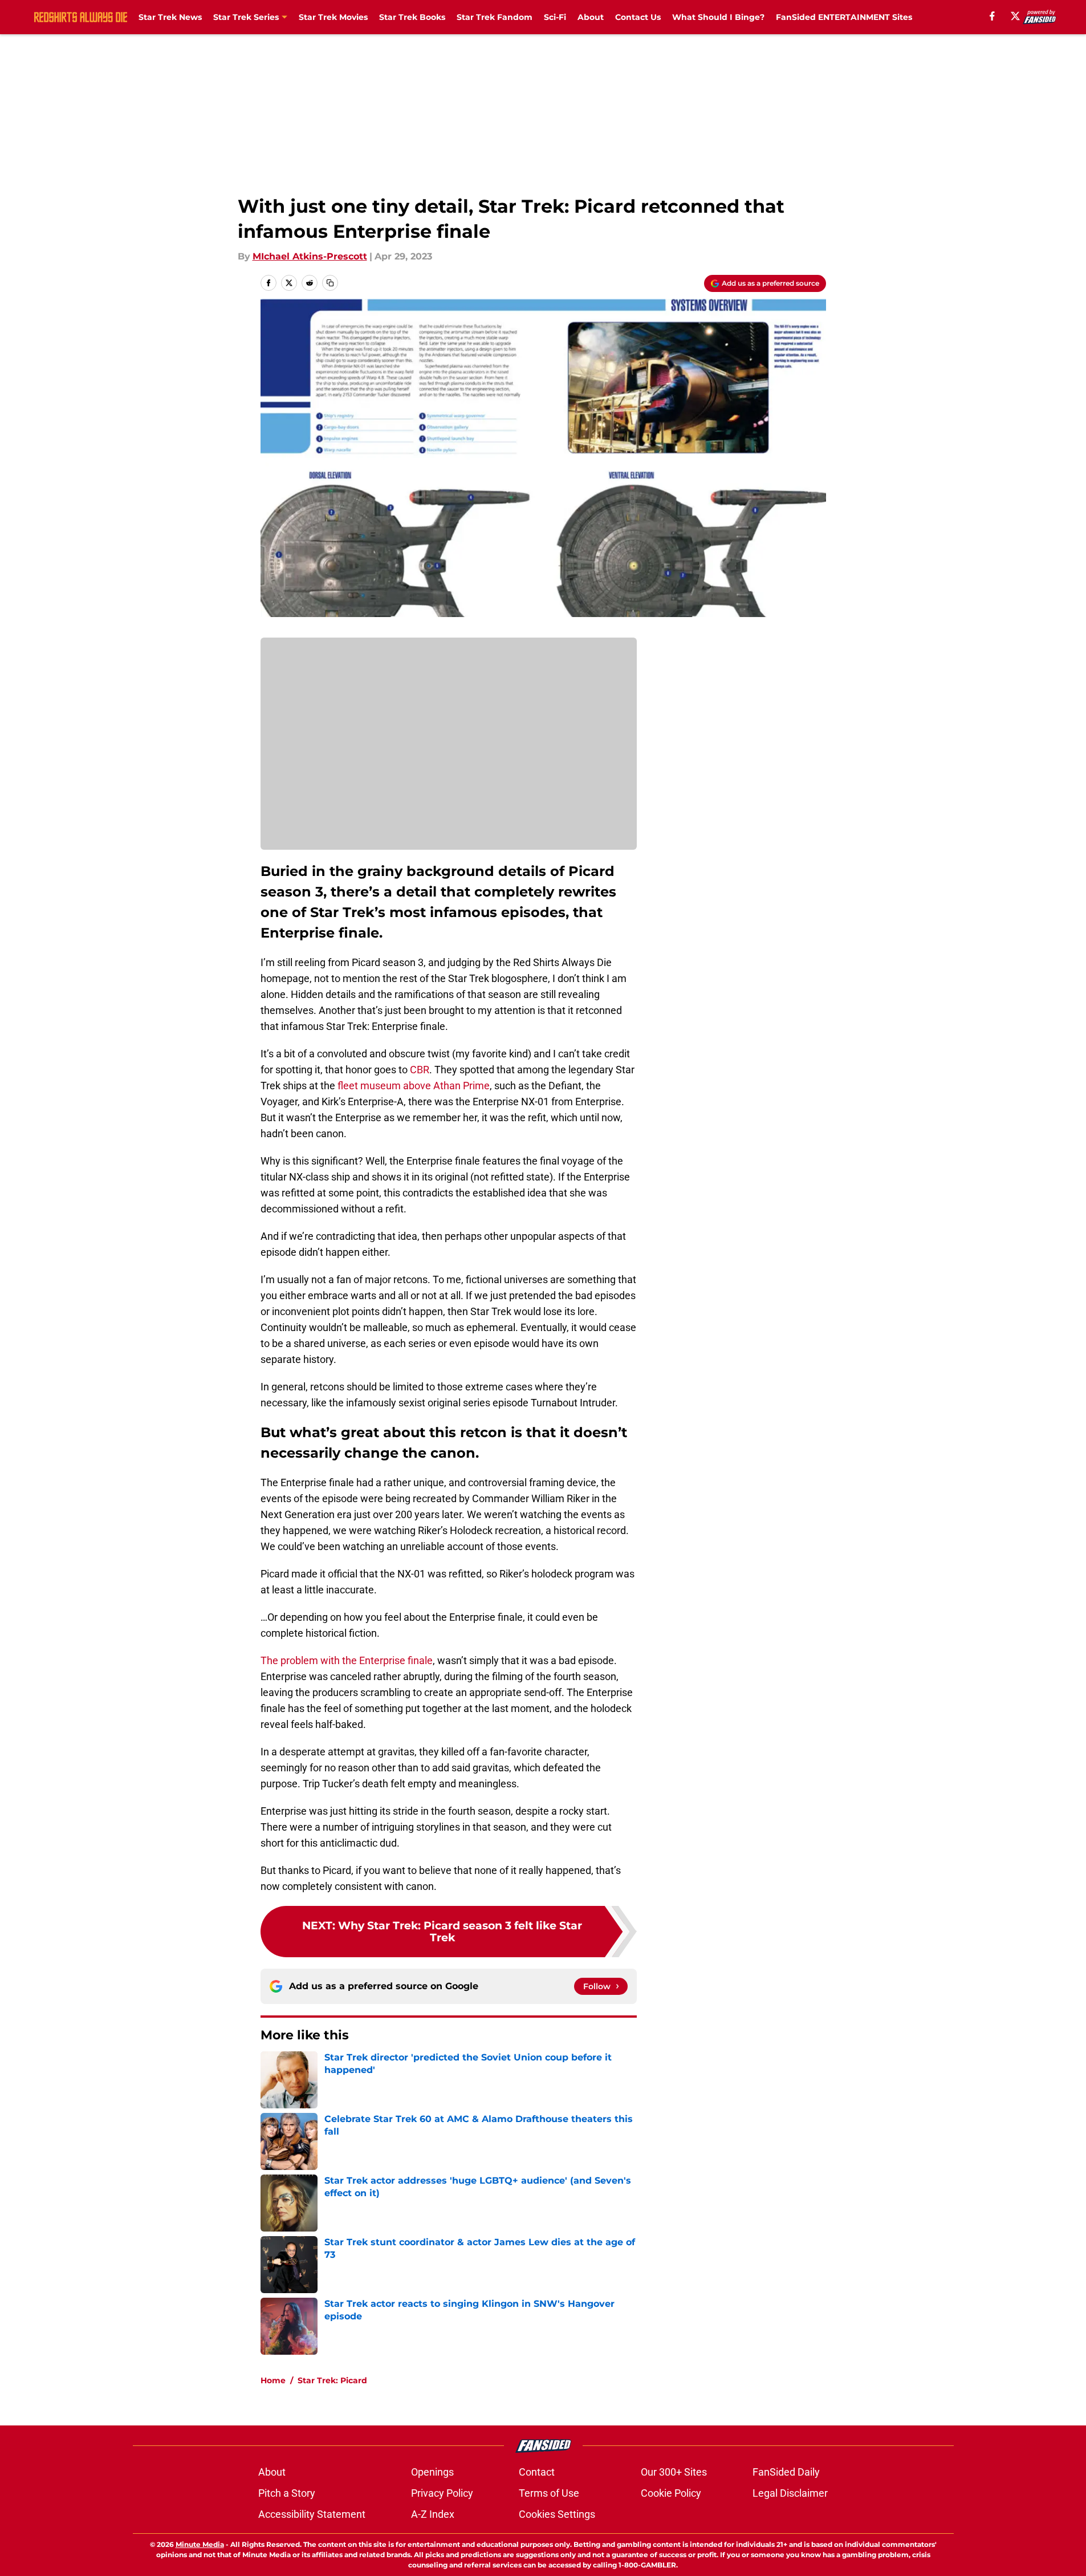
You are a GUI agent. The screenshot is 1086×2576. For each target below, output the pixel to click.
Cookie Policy (671, 2493)
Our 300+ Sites (674, 2472)
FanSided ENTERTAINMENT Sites (844, 17)
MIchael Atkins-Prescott (310, 256)
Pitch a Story (287, 2493)
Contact (537, 2472)
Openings (432, 2472)
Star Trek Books (412, 17)
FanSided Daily (786, 2472)
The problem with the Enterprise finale (347, 1660)
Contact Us (638, 17)
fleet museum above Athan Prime (414, 1086)
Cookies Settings (557, 2514)
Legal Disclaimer (790, 2493)
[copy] (330, 283)
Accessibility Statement (312, 2514)
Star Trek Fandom (495, 17)
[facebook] (992, 16)
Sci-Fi (555, 17)
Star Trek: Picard (332, 2380)
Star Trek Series (246, 17)
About (591, 17)
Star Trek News (170, 17)
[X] (1015, 16)
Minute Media (200, 2544)
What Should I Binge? (718, 17)
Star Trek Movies (333, 17)
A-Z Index (433, 2514)
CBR (420, 1070)
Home (273, 2380)
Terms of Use (549, 2493)
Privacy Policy (442, 2493)
